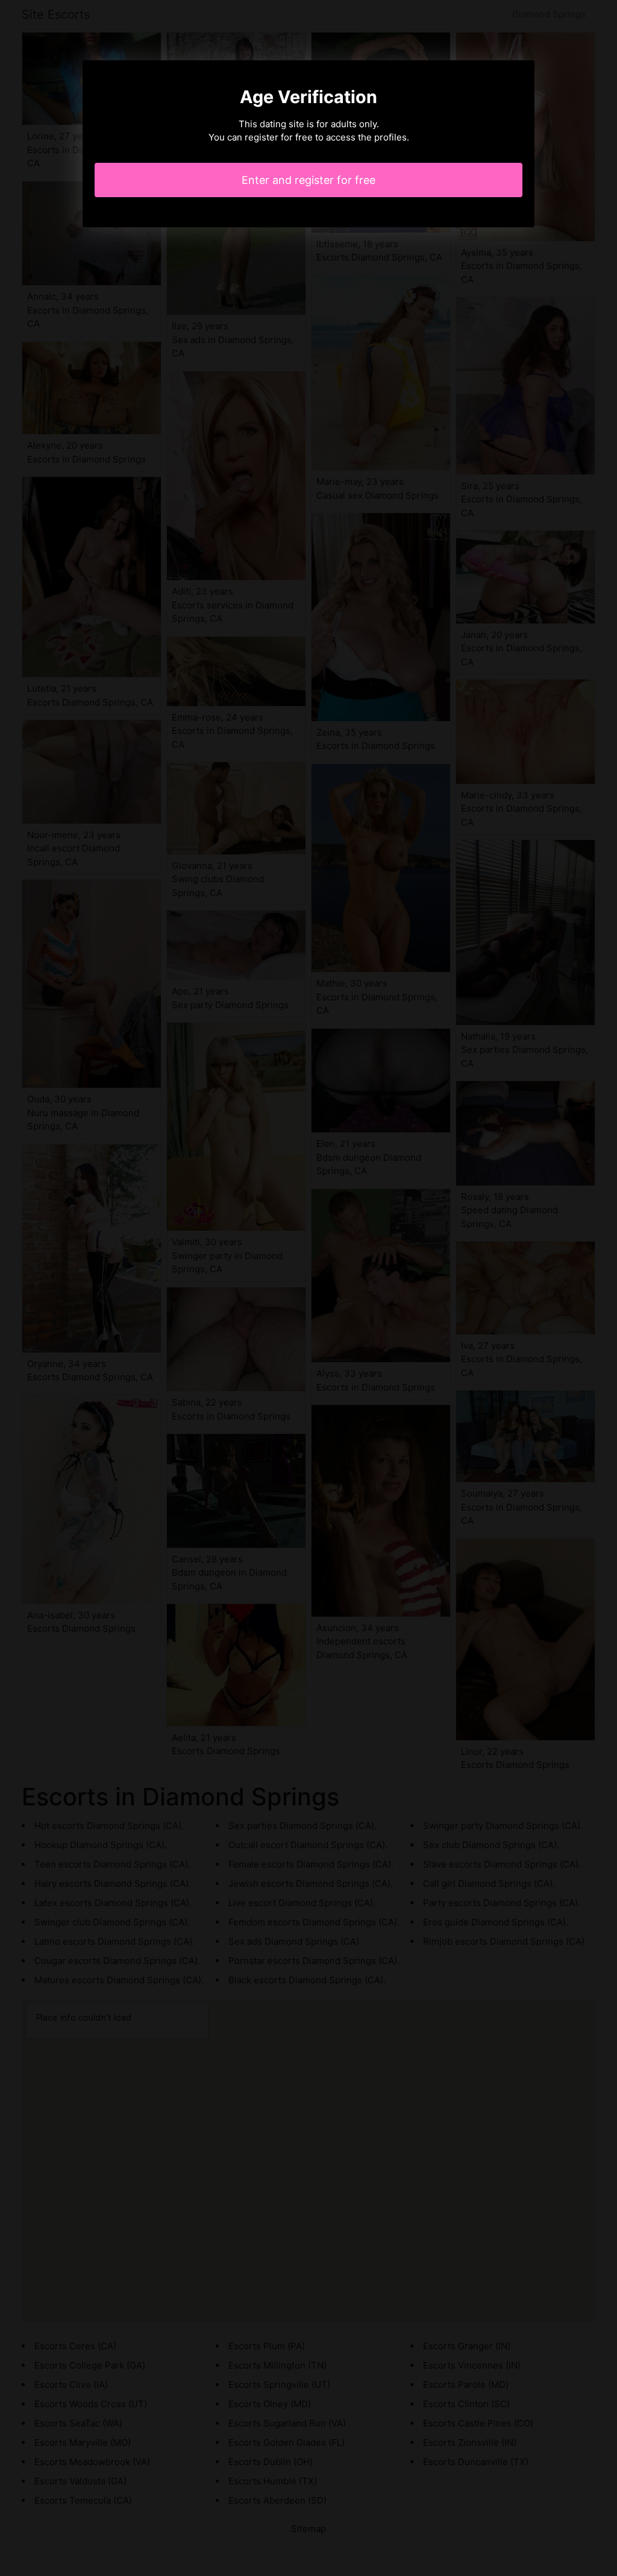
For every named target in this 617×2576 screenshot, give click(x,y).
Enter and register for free (308, 180)
